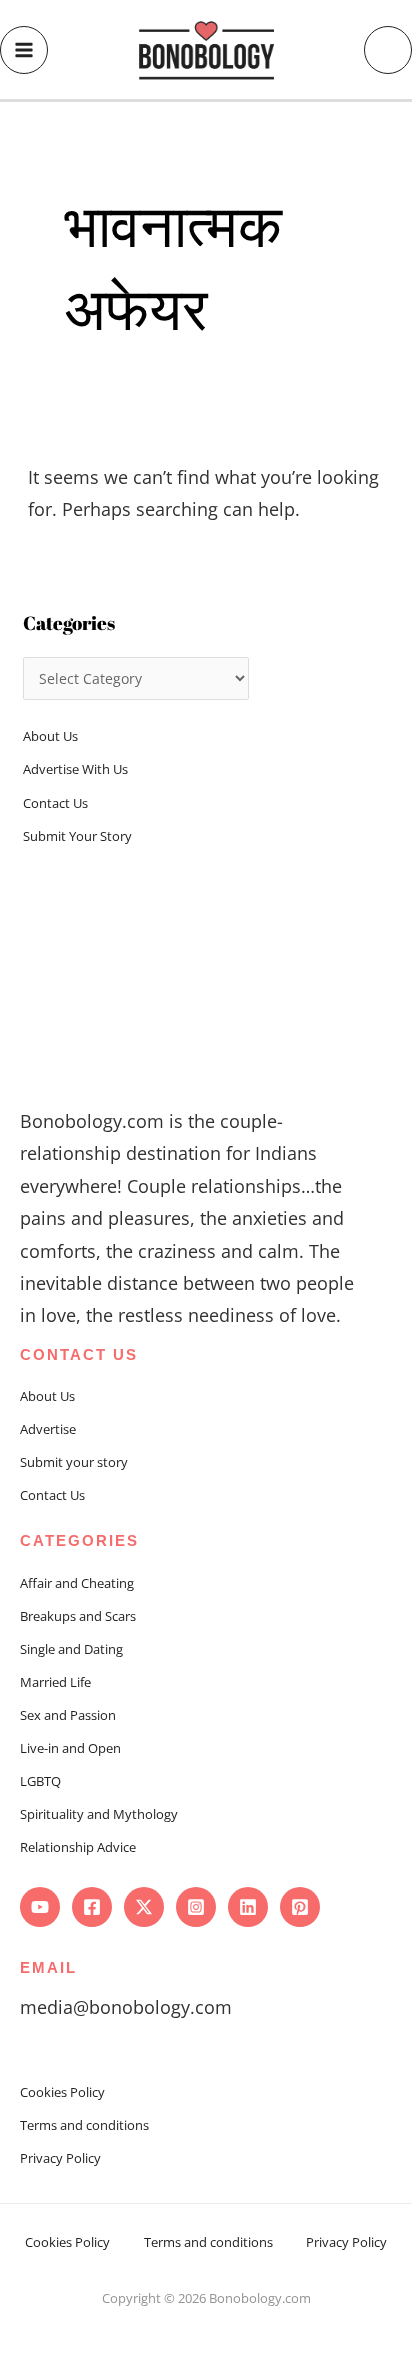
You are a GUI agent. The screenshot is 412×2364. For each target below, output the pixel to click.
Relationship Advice (78, 1847)
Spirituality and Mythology (99, 1814)
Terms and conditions (84, 2125)
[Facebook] (92, 1907)
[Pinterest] (300, 1907)
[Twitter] (144, 1907)
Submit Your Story (77, 836)
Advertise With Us (75, 769)
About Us (50, 736)
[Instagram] (196, 1907)
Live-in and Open (70, 1748)
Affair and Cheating (77, 1583)
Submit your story (74, 1462)
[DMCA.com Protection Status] (206, 2321)
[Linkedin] (248, 1907)
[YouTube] (40, 1907)
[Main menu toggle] (24, 50)
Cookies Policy (62, 2092)
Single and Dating (71, 1649)
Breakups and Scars (78, 1616)
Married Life (55, 1682)
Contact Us (55, 803)
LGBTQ (40, 1781)
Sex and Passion (68, 1715)
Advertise (48, 1429)
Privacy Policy (60, 2158)
